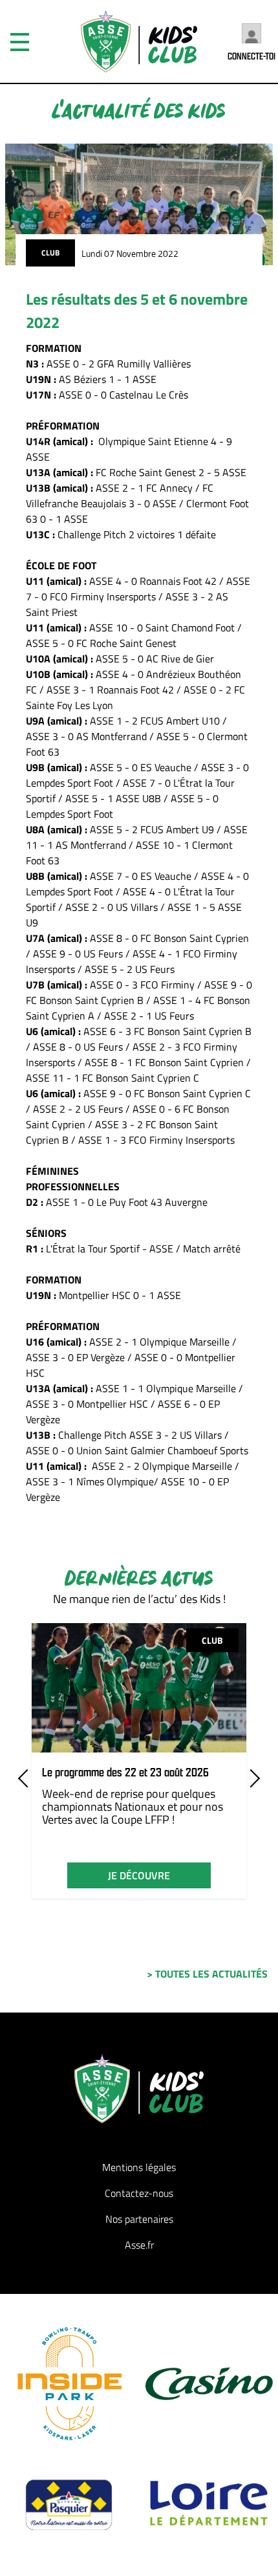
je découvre (139, 1875)
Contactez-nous (139, 2193)
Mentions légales (139, 2167)
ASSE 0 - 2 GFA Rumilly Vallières (119, 364)
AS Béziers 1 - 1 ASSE (109, 379)
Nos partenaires (139, 2219)
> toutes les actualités (207, 1974)
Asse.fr (139, 2245)
